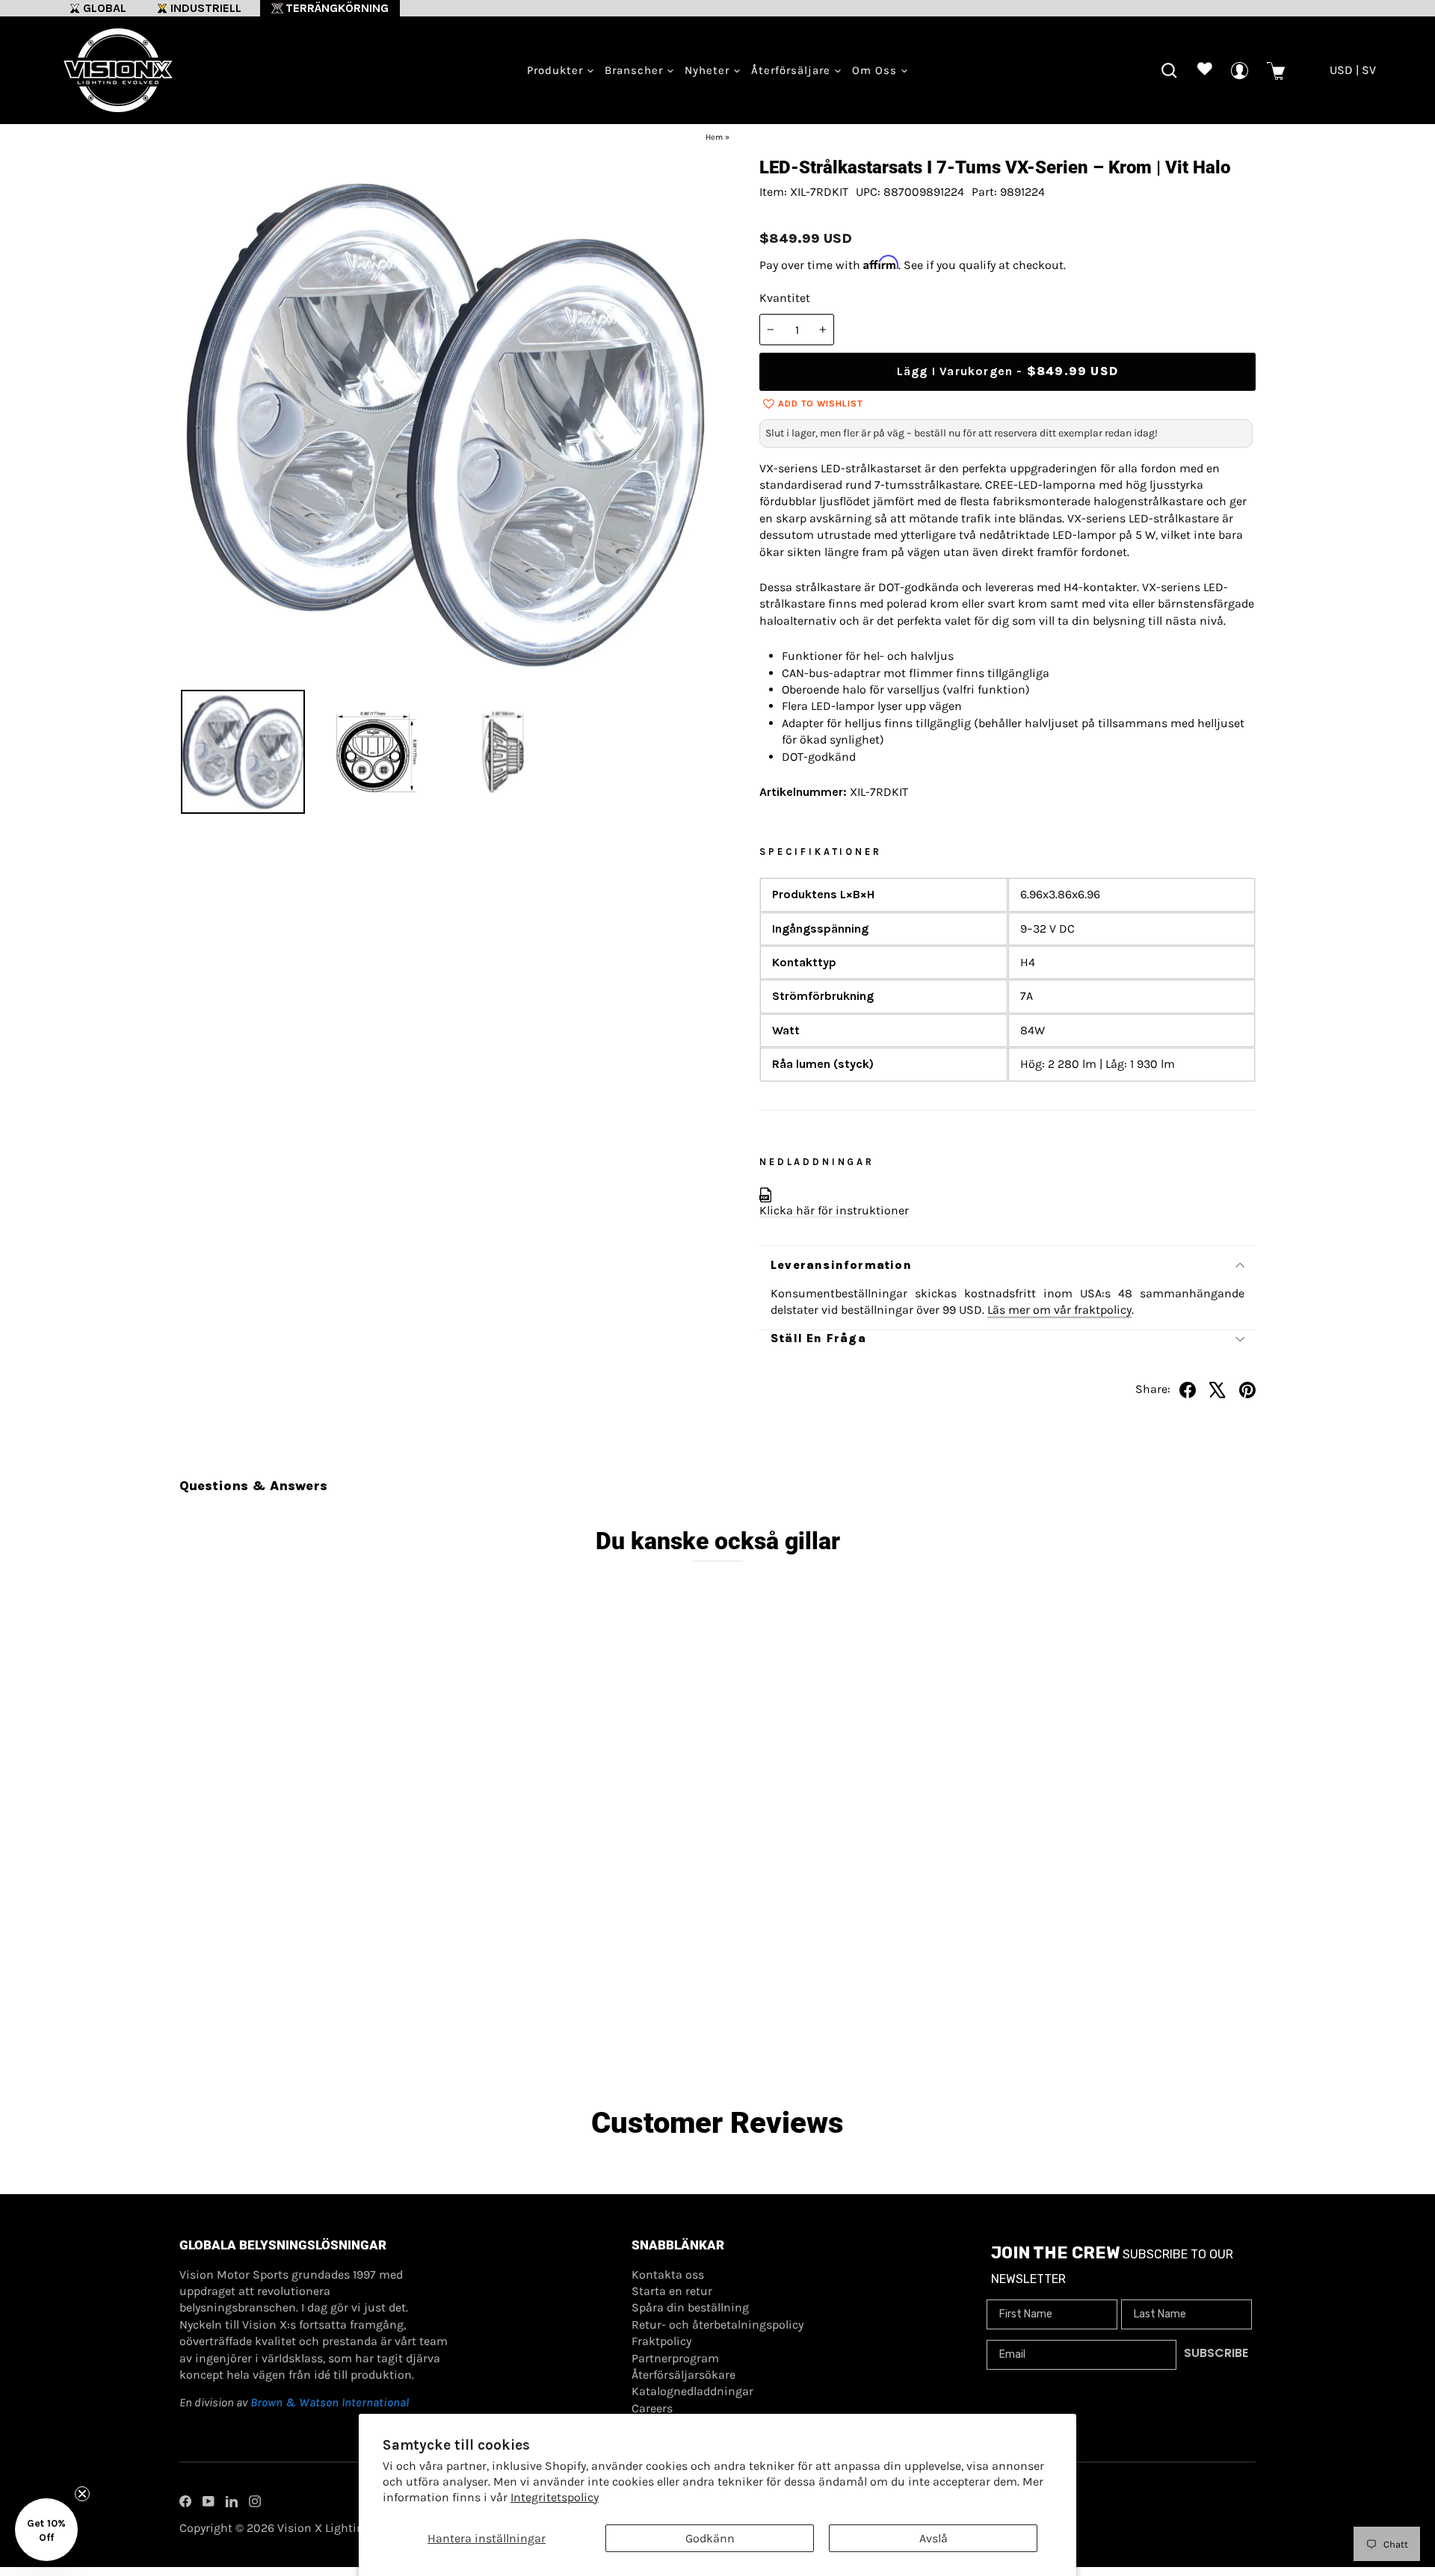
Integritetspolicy (555, 2497)
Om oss (876, 70)
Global (105, 8)
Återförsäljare (793, 70)
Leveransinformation (841, 1265)
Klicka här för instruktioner (834, 1210)
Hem (714, 137)
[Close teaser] (82, 2494)
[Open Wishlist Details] (1204, 71)
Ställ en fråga (818, 1338)
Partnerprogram (675, 2358)
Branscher (636, 70)
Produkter (557, 70)
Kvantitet (785, 298)
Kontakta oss (668, 2274)
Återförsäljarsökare (683, 2375)
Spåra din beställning (690, 2307)
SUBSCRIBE (1216, 2353)
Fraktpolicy (661, 2341)
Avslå (933, 2538)
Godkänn (710, 2538)
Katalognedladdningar (692, 2391)
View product (314, 1995)
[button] (46, 2530)
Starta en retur (672, 2291)
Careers (652, 2408)
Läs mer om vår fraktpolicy (1059, 1310)
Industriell (206, 8)
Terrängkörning (337, 8)
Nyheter (709, 70)
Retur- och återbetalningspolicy (717, 2325)
